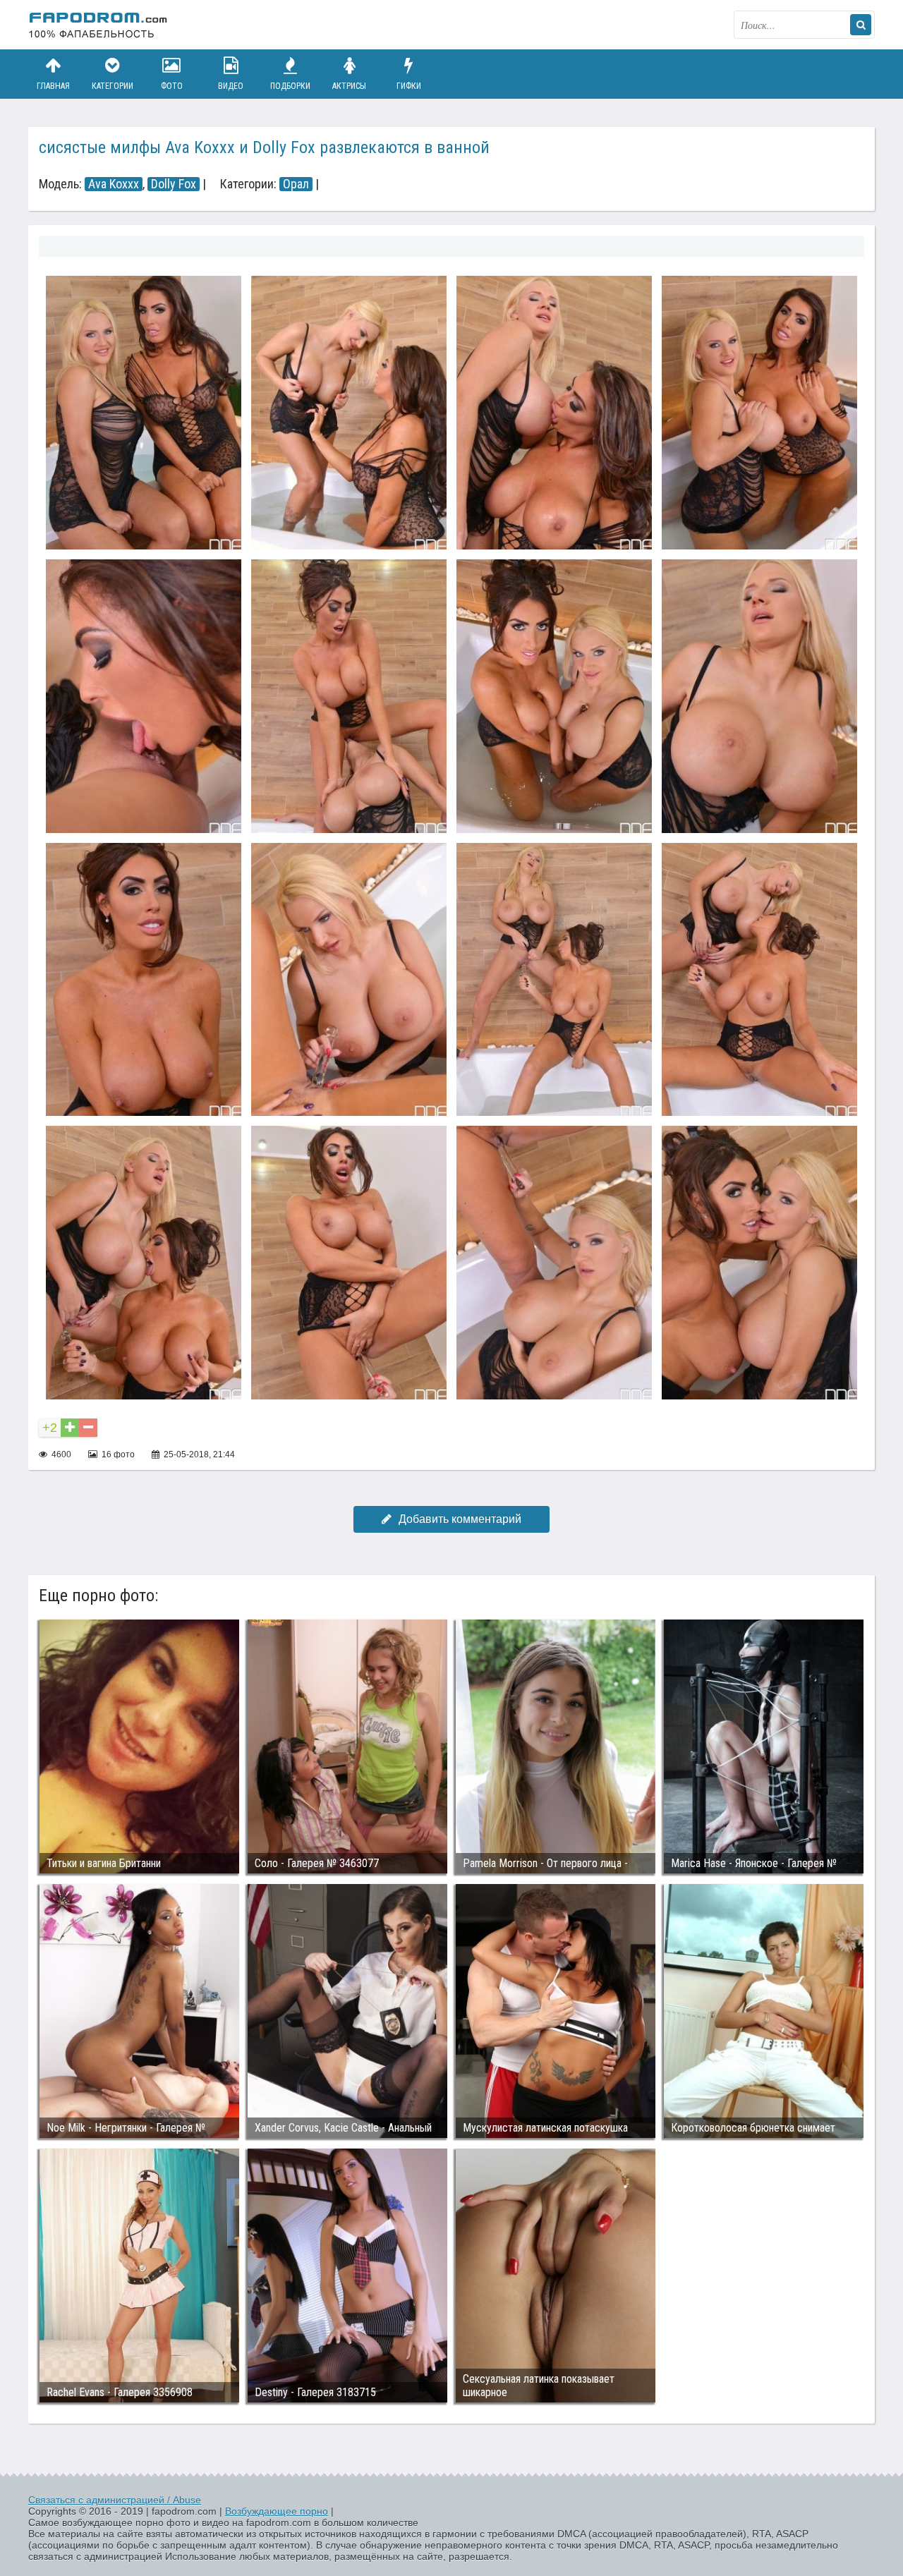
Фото (172, 86)
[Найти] (861, 25)
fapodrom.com (99, 25)
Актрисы (349, 86)
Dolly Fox (174, 184)
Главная (53, 86)
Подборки (290, 86)
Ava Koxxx (114, 184)
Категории (113, 86)
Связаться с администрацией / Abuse (115, 2500)
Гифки (409, 86)
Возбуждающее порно (277, 2511)
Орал (296, 184)
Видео (231, 86)
